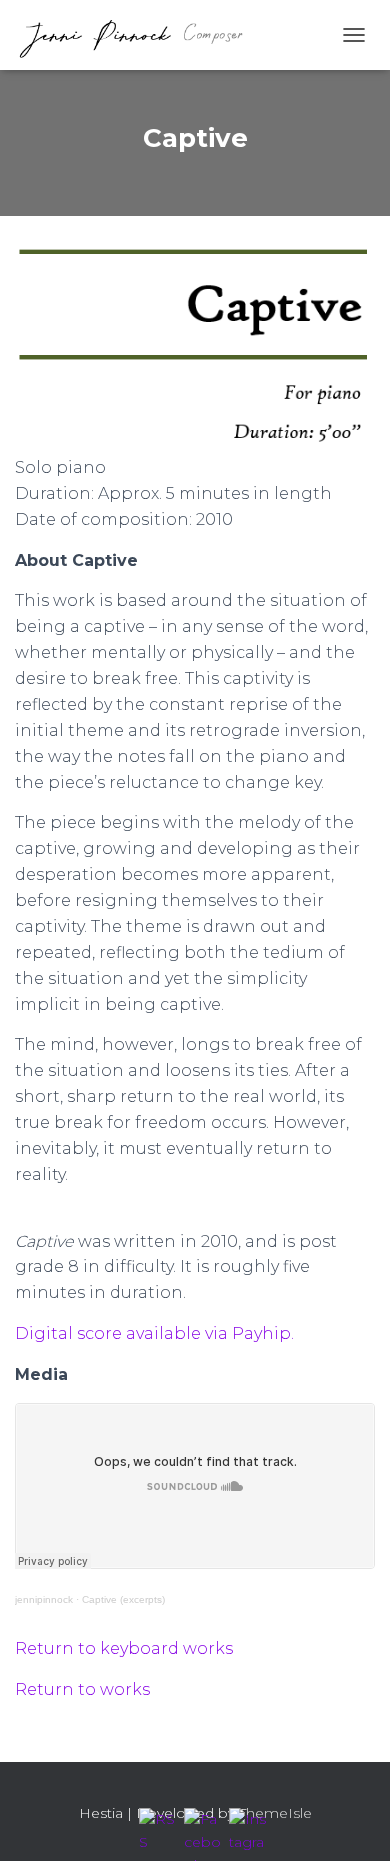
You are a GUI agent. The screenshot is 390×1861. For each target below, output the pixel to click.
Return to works (82, 1689)
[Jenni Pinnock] (137, 35)
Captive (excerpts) (123, 1599)
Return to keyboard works (124, 1648)
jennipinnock (44, 1599)
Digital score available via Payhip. (154, 1333)
